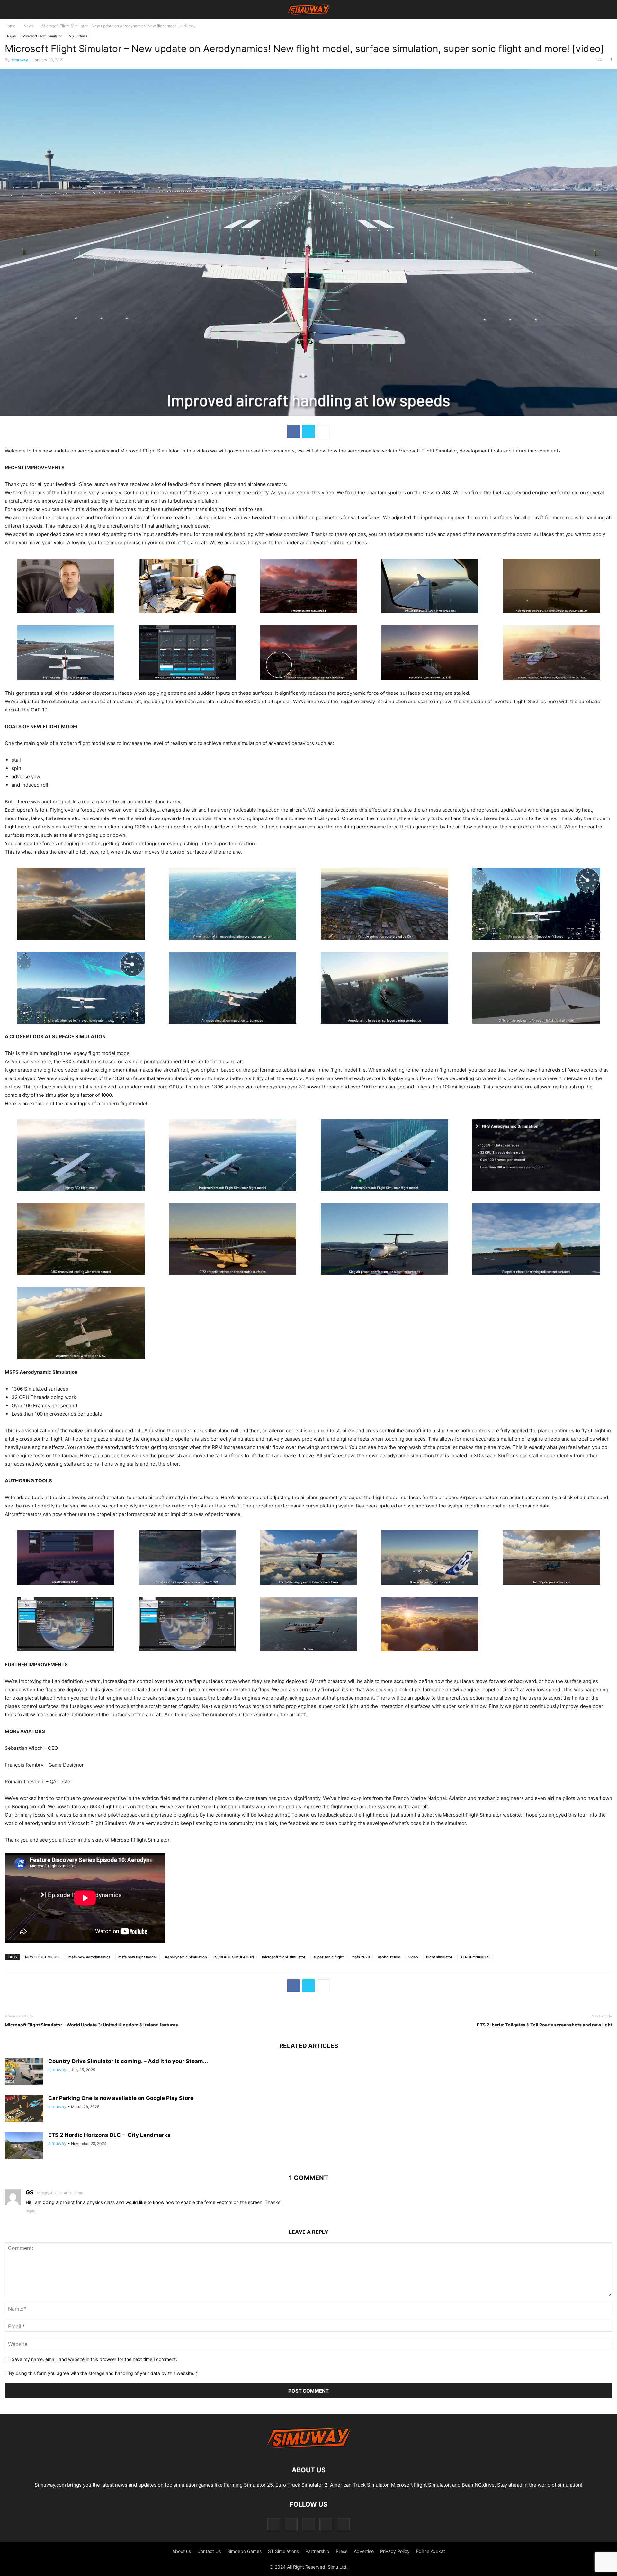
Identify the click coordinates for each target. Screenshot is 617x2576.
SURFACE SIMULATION (234, 1957)
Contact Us (209, 2551)
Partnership (317, 2551)
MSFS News (78, 36)
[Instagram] (291, 2524)
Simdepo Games (244, 2551)
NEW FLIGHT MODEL (43, 1957)
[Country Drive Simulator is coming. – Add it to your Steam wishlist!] (24, 2072)
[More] (324, 432)
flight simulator (439, 1957)
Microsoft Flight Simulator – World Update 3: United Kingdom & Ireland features (91, 2025)
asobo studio (389, 1957)
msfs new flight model (138, 1957)
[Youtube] (343, 2524)
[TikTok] (308, 2524)
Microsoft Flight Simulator (42, 36)
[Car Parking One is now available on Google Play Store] (24, 2109)
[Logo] (308, 2451)
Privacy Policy (395, 2551)
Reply (30, 2211)
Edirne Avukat (431, 2551)
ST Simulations (283, 2551)
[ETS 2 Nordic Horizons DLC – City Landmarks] (24, 2146)
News (29, 26)
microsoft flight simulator (284, 1957)
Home (10, 26)
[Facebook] (293, 432)
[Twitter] (308, 432)
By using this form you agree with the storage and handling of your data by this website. (103, 2373)
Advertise (364, 2551)
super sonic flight (328, 1957)
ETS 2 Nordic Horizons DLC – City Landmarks (109, 2135)
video (413, 1957)
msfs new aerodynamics (89, 1957)
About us (182, 2551)
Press (342, 2551)
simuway (20, 60)
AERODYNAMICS (475, 1957)
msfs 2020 (361, 1957)
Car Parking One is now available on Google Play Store (121, 2098)
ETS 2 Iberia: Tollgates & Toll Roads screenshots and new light (545, 2025)
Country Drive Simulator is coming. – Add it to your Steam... (128, 2061)
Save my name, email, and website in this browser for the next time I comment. (94, 2359)
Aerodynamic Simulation (186, 1957)
